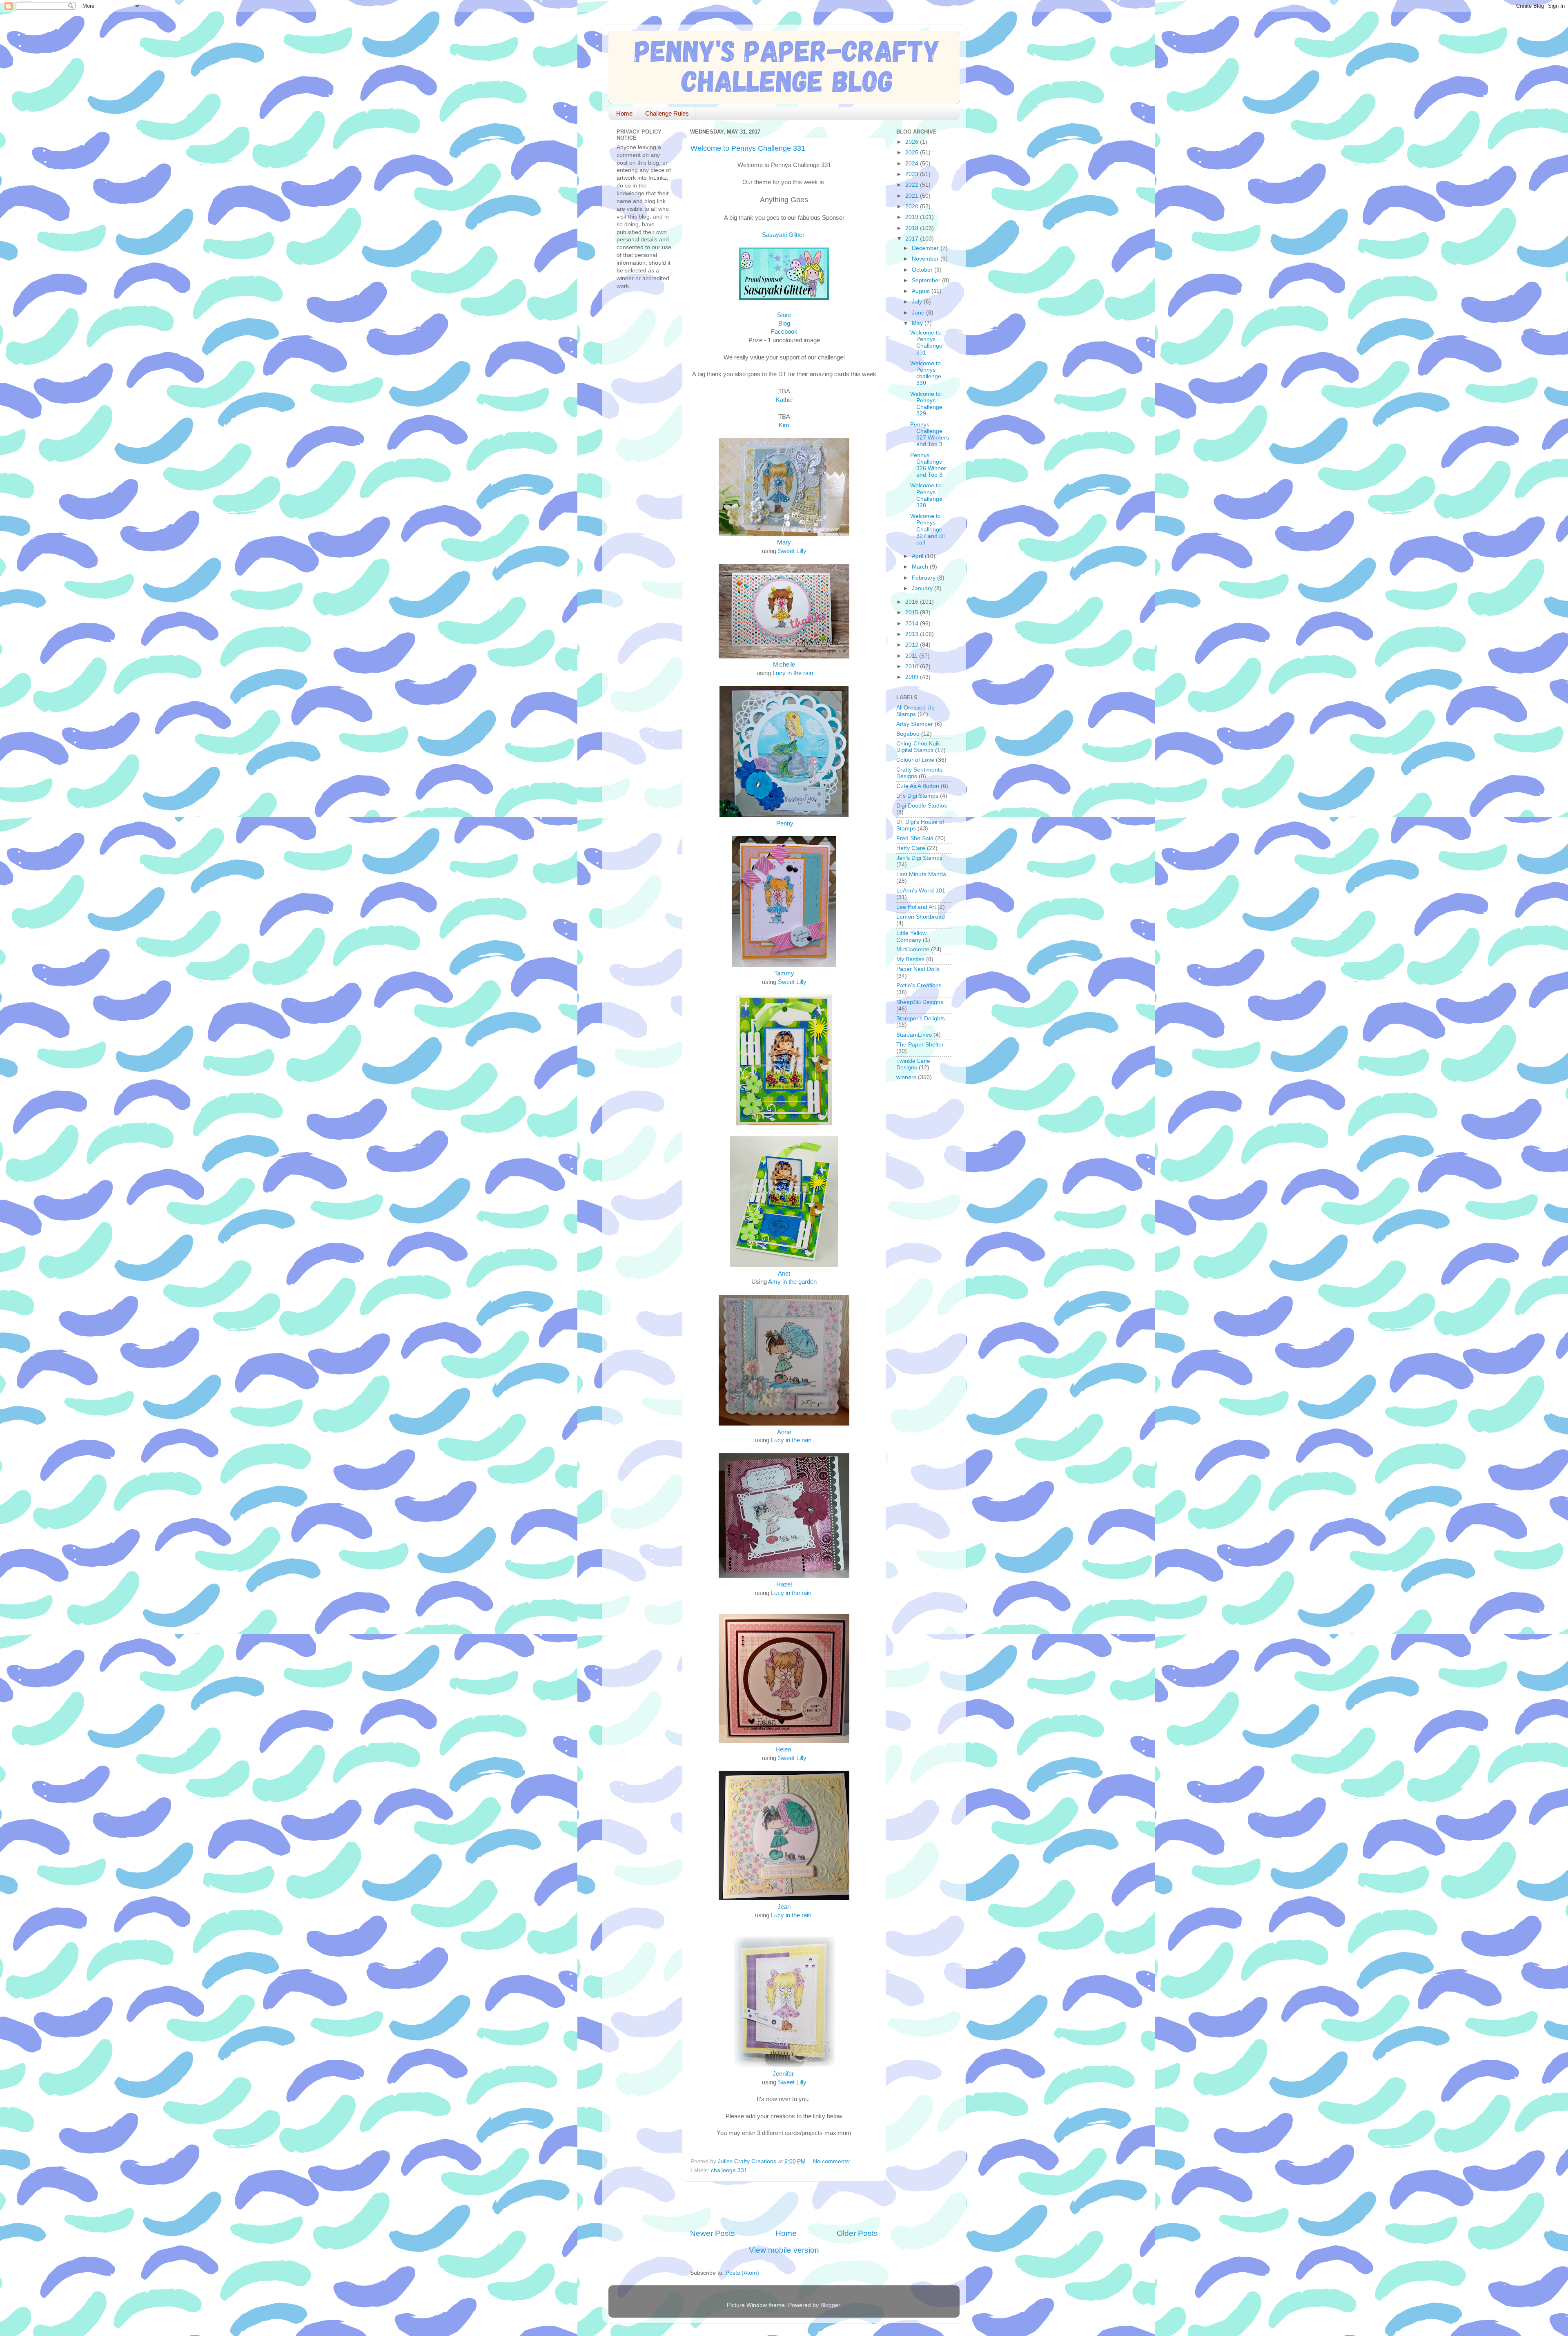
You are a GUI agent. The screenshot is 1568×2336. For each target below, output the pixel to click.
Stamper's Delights (921, 1019)
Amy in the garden (792, 1282)
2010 (913, 666)
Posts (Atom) (742, 2273)
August (922, 291)
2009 (913, 677)
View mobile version (784, 2250)
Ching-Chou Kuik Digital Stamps (918, 747)
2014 (913, 624)
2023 (913, 174)
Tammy (784, 973)
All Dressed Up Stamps (915, 711)
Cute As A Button (918, 786)
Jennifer (783, 2074)
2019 (913, 217)
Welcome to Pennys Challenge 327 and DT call (929, 529)
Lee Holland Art (916, 907)
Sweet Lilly (792, 551)
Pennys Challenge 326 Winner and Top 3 (928, 465)
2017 (913, 239)
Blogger (830, 2305)
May (918, 323)
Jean (784, 1907)
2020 (913, 206)
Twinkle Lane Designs (913, 1064)
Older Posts (857, 2233)
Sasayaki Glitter (784, 235)
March (921, 567)
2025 (913, 153)
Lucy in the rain (793, 673)
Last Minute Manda (921, 874)
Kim (784, 425)
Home (624, 113)
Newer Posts (713, 2233)
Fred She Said (915, 838)
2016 (913, 602)
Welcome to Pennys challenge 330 (926, 373)
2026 (913, 142)
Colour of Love (915, 760)
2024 (913, 164)
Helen (783, 1749)
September (927, 280)
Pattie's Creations (919, 985)
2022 (913, 185)
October (923, 270)
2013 (913, 634)
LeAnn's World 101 (921, 891)
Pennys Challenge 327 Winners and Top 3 (930, 435)
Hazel (784, 1584)
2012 (913, 645)
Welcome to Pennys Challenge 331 (748, 148)
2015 (913, 612)
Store (784, 315)
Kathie (784, 400)
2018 (913, 228)
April (918, 556)
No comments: (833, 2161)
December (926, 248)
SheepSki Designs (920, 1002)
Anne (784, 1432)
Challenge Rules (667, 113)
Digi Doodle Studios (922, 806)
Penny (785, 823)
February (924, 578)
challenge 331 (729, 2170)
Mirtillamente (913, 949)
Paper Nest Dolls (918, 969)
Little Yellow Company (911, 936)
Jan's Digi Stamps (919, 858)
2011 (912, 656)
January (923, 588)
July (918, 302)
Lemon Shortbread (921, 917)
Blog (784, 324)
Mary (784, 542)
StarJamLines (914, 1035)
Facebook (784, 332)
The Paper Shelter (920, 1045)
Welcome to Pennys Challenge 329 (926, 404)
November (926, 259)
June (919, 313)
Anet (784, 1274)
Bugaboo (908, 734)
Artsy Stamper (915, 724)
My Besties (910, 959)
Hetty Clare (911, 848)
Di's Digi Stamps (917, 796)
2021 (913, 196)
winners (906, 1077)
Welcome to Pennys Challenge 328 (926, 495)
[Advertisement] (786, 2205)
